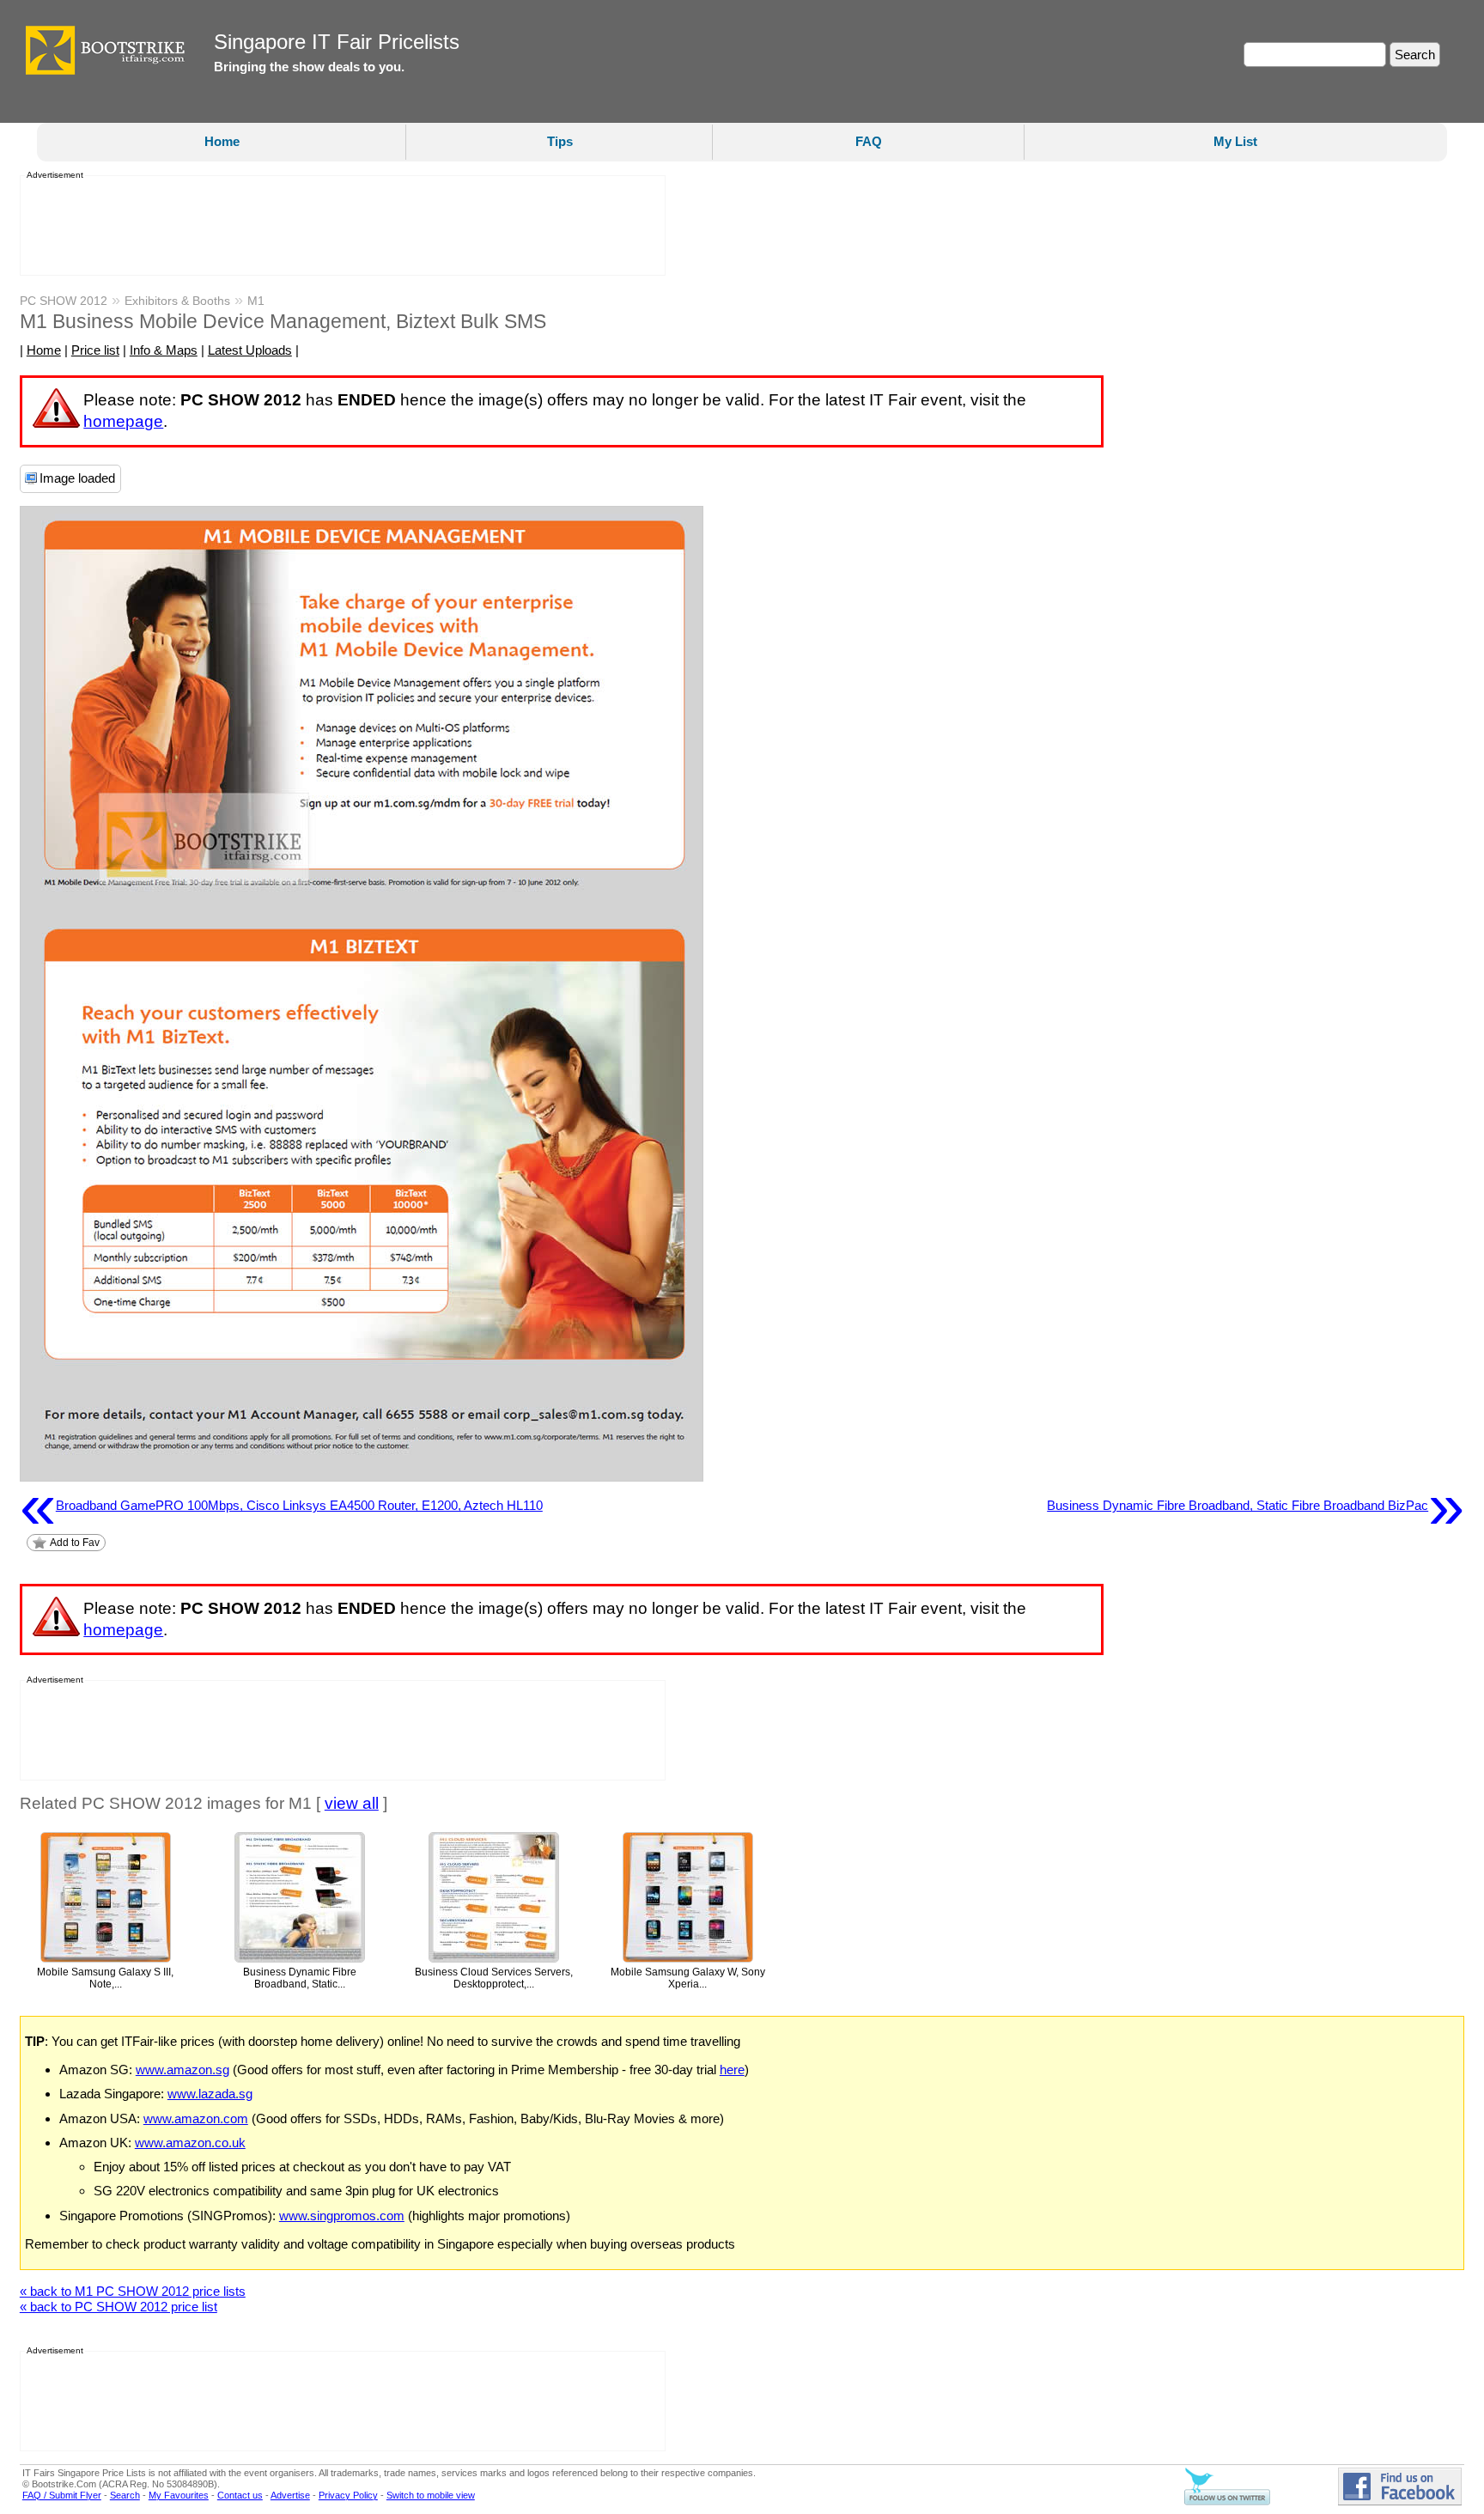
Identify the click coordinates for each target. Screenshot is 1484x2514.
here (732, 2070)
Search (125, 2495)
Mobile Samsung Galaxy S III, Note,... (105, 1978)
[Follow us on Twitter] (1227, 2502)
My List (1235, 141)
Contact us (240, 2495)
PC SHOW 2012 (64, 301)
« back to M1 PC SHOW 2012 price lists (133, 2291)
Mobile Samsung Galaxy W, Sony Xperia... (688, 1978)
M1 (256, 301)
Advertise (290, 2495)
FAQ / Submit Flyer (62, 2495)
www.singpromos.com (342, 2216)
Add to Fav (75, 1543)
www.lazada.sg (210, 2094)
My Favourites (179, 2495)
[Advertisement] (338, 226)
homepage (123, 421)
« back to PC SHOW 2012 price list (119, 2307)
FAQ (869, 141)
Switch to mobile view (431, 2495)
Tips (560, 141)
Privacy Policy (348, 2495)
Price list (95, 350)
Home (222, 141)
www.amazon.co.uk (190, 2143)
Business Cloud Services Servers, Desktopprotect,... (494, 1978)
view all (352, 1803)
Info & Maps (164, 350)
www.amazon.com (196, 2118)
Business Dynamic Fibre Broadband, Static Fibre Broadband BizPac (1256, 1506)
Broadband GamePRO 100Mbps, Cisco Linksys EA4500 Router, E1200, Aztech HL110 (281, 1506)
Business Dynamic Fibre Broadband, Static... (300, 1978)
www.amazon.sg (182, 2070)
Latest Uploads (250, 350)
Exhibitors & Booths (177, 301)
